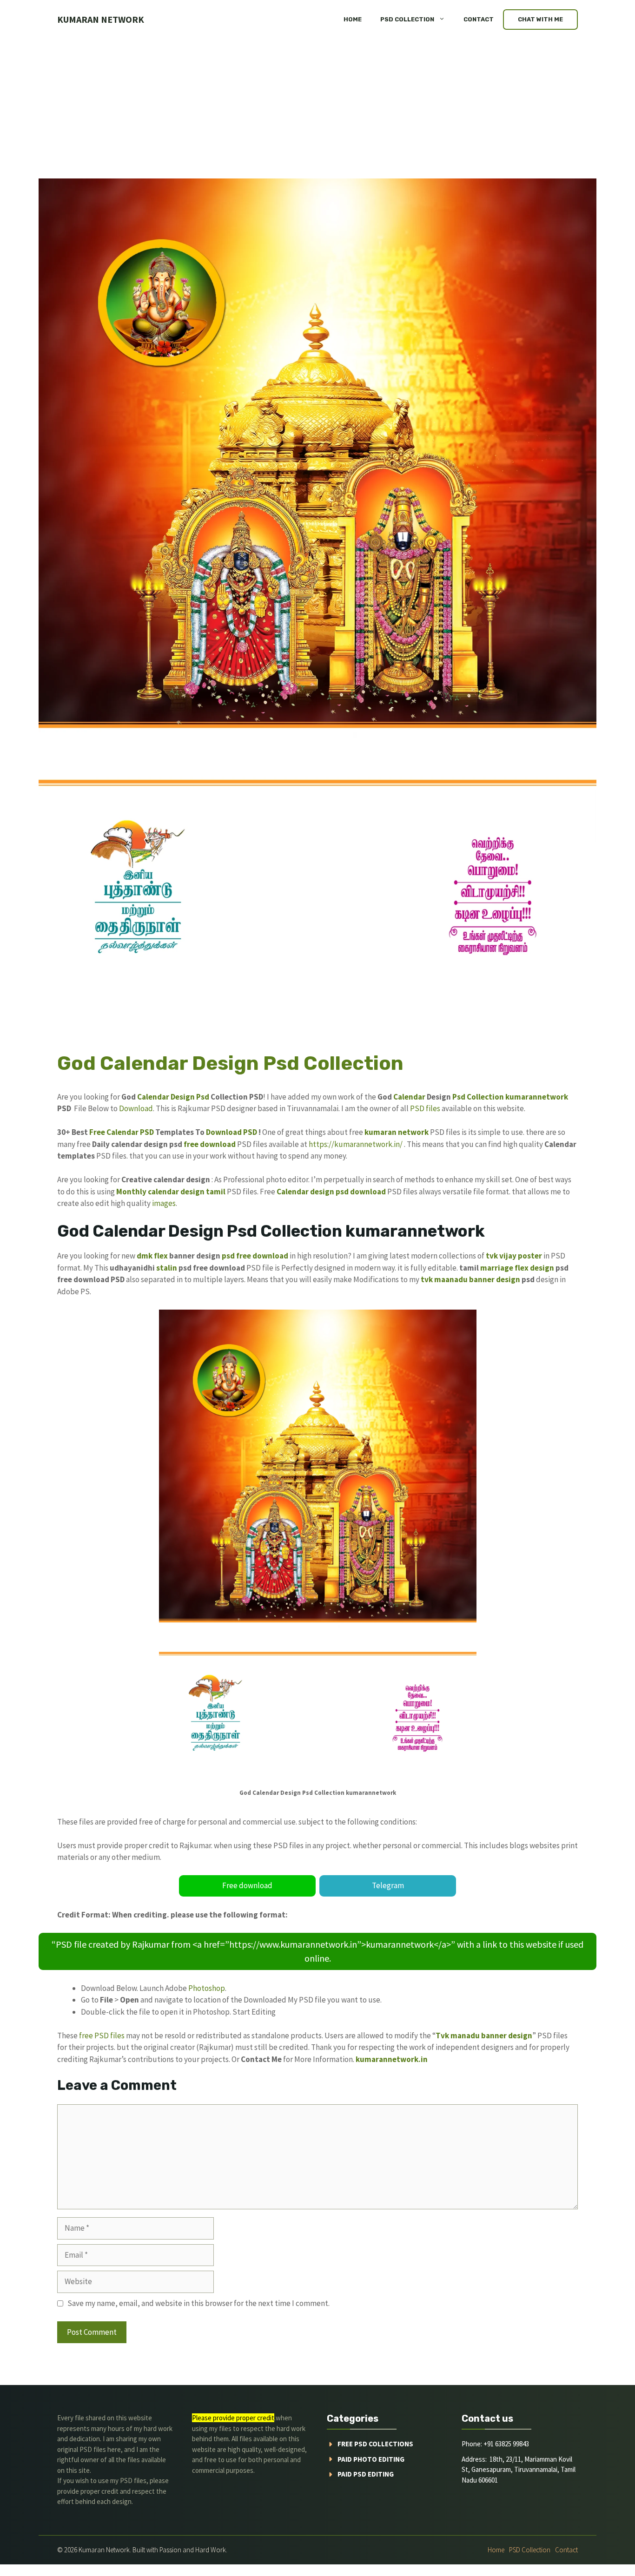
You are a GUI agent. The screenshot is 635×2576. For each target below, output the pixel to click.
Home (353, 19)
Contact (479, 19)
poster (530, 1256)
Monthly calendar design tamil (171, 1192)
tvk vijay (501, 1256)
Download (136, 1108)
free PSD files (102, 2036)
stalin (167, 1268)
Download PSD (232, 1132)
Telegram (388, 1885)
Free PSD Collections (375, 2444)
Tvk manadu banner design (484, 2036)
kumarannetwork (537, 1097)
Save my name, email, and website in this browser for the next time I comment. (198, 2303)
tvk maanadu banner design (470, 1279)
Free (97, 1132)
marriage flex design (517, 1268)
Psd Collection (478, 1097)
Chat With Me (540, 19)
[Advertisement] (317, 109)
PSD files (425, 1108)
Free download (247, 1885)
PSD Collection (407, 19)
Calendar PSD (130, 1132)
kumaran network (101, 19)
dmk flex (152, 1256)
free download (210, 1144)
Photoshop (207, 1988)
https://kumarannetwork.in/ (356, 1144)
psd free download (255, 1256)
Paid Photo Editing (371, 2459)
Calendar (409, 1097)
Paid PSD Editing (366, 2474)
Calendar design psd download (331, 1192)
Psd (203, 1097)
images (164, 1203)
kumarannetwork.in (392, 2059)
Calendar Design (166, 1097)
